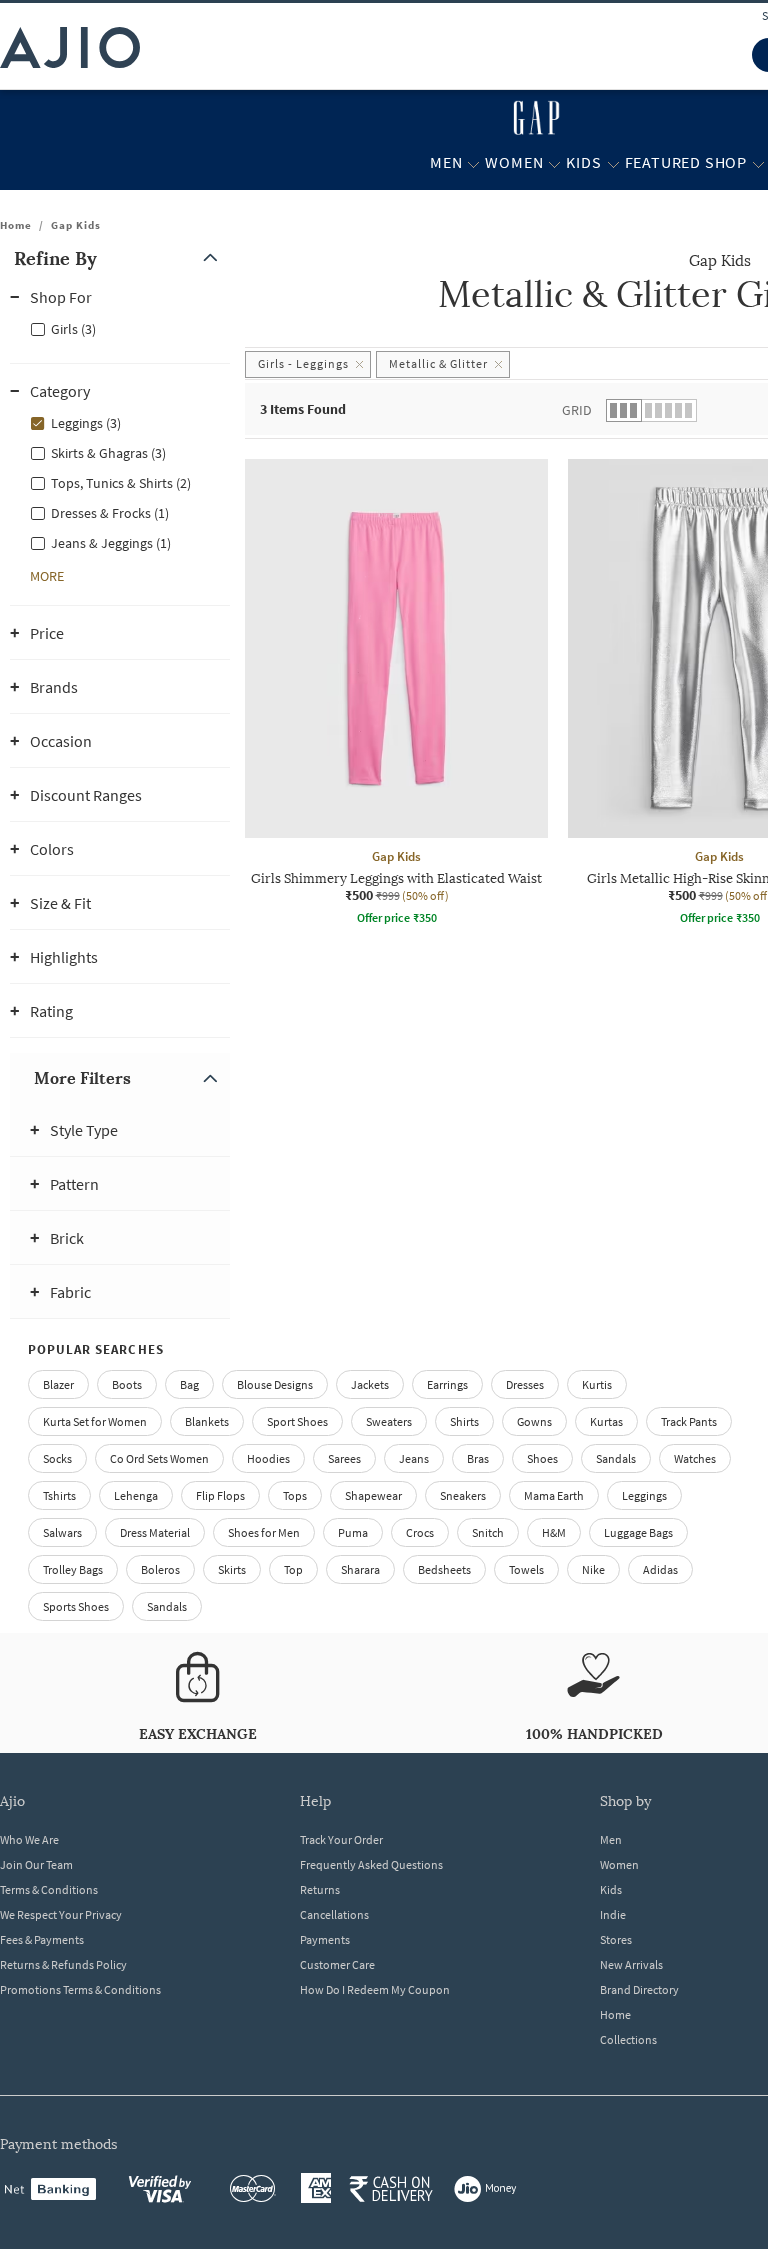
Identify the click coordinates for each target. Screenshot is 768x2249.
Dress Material (155, 1532)
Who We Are (29, 1839)
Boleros (160, 1569)
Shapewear (373, 1495)
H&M (554, 1532)
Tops (295, 1495)
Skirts (232, 1569)
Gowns (534, 1421)
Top (293, 1569)
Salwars (62, 1532)
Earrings (447, 1384)
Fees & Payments (42, 1939)
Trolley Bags (73, 1569)
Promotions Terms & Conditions (80, 1989)
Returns (320, 1889)
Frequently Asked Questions (371, 1864)
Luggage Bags (638, 1532)
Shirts (464, 1421)
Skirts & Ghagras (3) (108, 453)
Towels (526, 1569)
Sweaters (389, 1421)
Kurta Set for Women (95, 1421)
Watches (695, 1458)
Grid (577, 410)
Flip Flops (220, 1495)
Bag (189, 1384)
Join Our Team (36, 1864)
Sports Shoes (76, 1606)
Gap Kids (76, 225)
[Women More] (554, 163)
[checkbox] (120, 328)
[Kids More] (613, 163)
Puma (353, 1532)
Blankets (207, 1421)
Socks (57, 1458)
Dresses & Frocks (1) (110, 513)
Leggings (644, 1495)
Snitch (488, 1532)
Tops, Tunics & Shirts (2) (121, 483)
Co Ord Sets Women (159, 1458)
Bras (478, 1458)
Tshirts (59, 1495)
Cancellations (334, 1914)
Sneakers (463, 1495)
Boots (127, 1384)
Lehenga (136, 1495)
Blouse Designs (275, 1384)
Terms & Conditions (49, 1889)
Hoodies (268, 1458)
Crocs (420, 1532)
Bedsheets (444, 1569)
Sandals (616, 1458)
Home (16, 225)
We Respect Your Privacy (61, 1914)
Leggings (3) (86, 423)
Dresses (525, 1384)
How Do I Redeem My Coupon (375, 1989)
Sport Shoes (297, 1421)
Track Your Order (341, 1839)
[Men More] (473, 163)
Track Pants (689, 1421)
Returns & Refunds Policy (63, 1964)
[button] (120, 258)
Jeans (414, 1458)
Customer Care (337, 1964)
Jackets (370, 1384)
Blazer (58, 1384)
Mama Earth (554, 1495)
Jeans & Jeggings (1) (111, 543)
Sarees (344, 1458)
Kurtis (597, 1384)
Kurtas (606, 1421)
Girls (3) (73, 329)
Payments (325, 1939)
